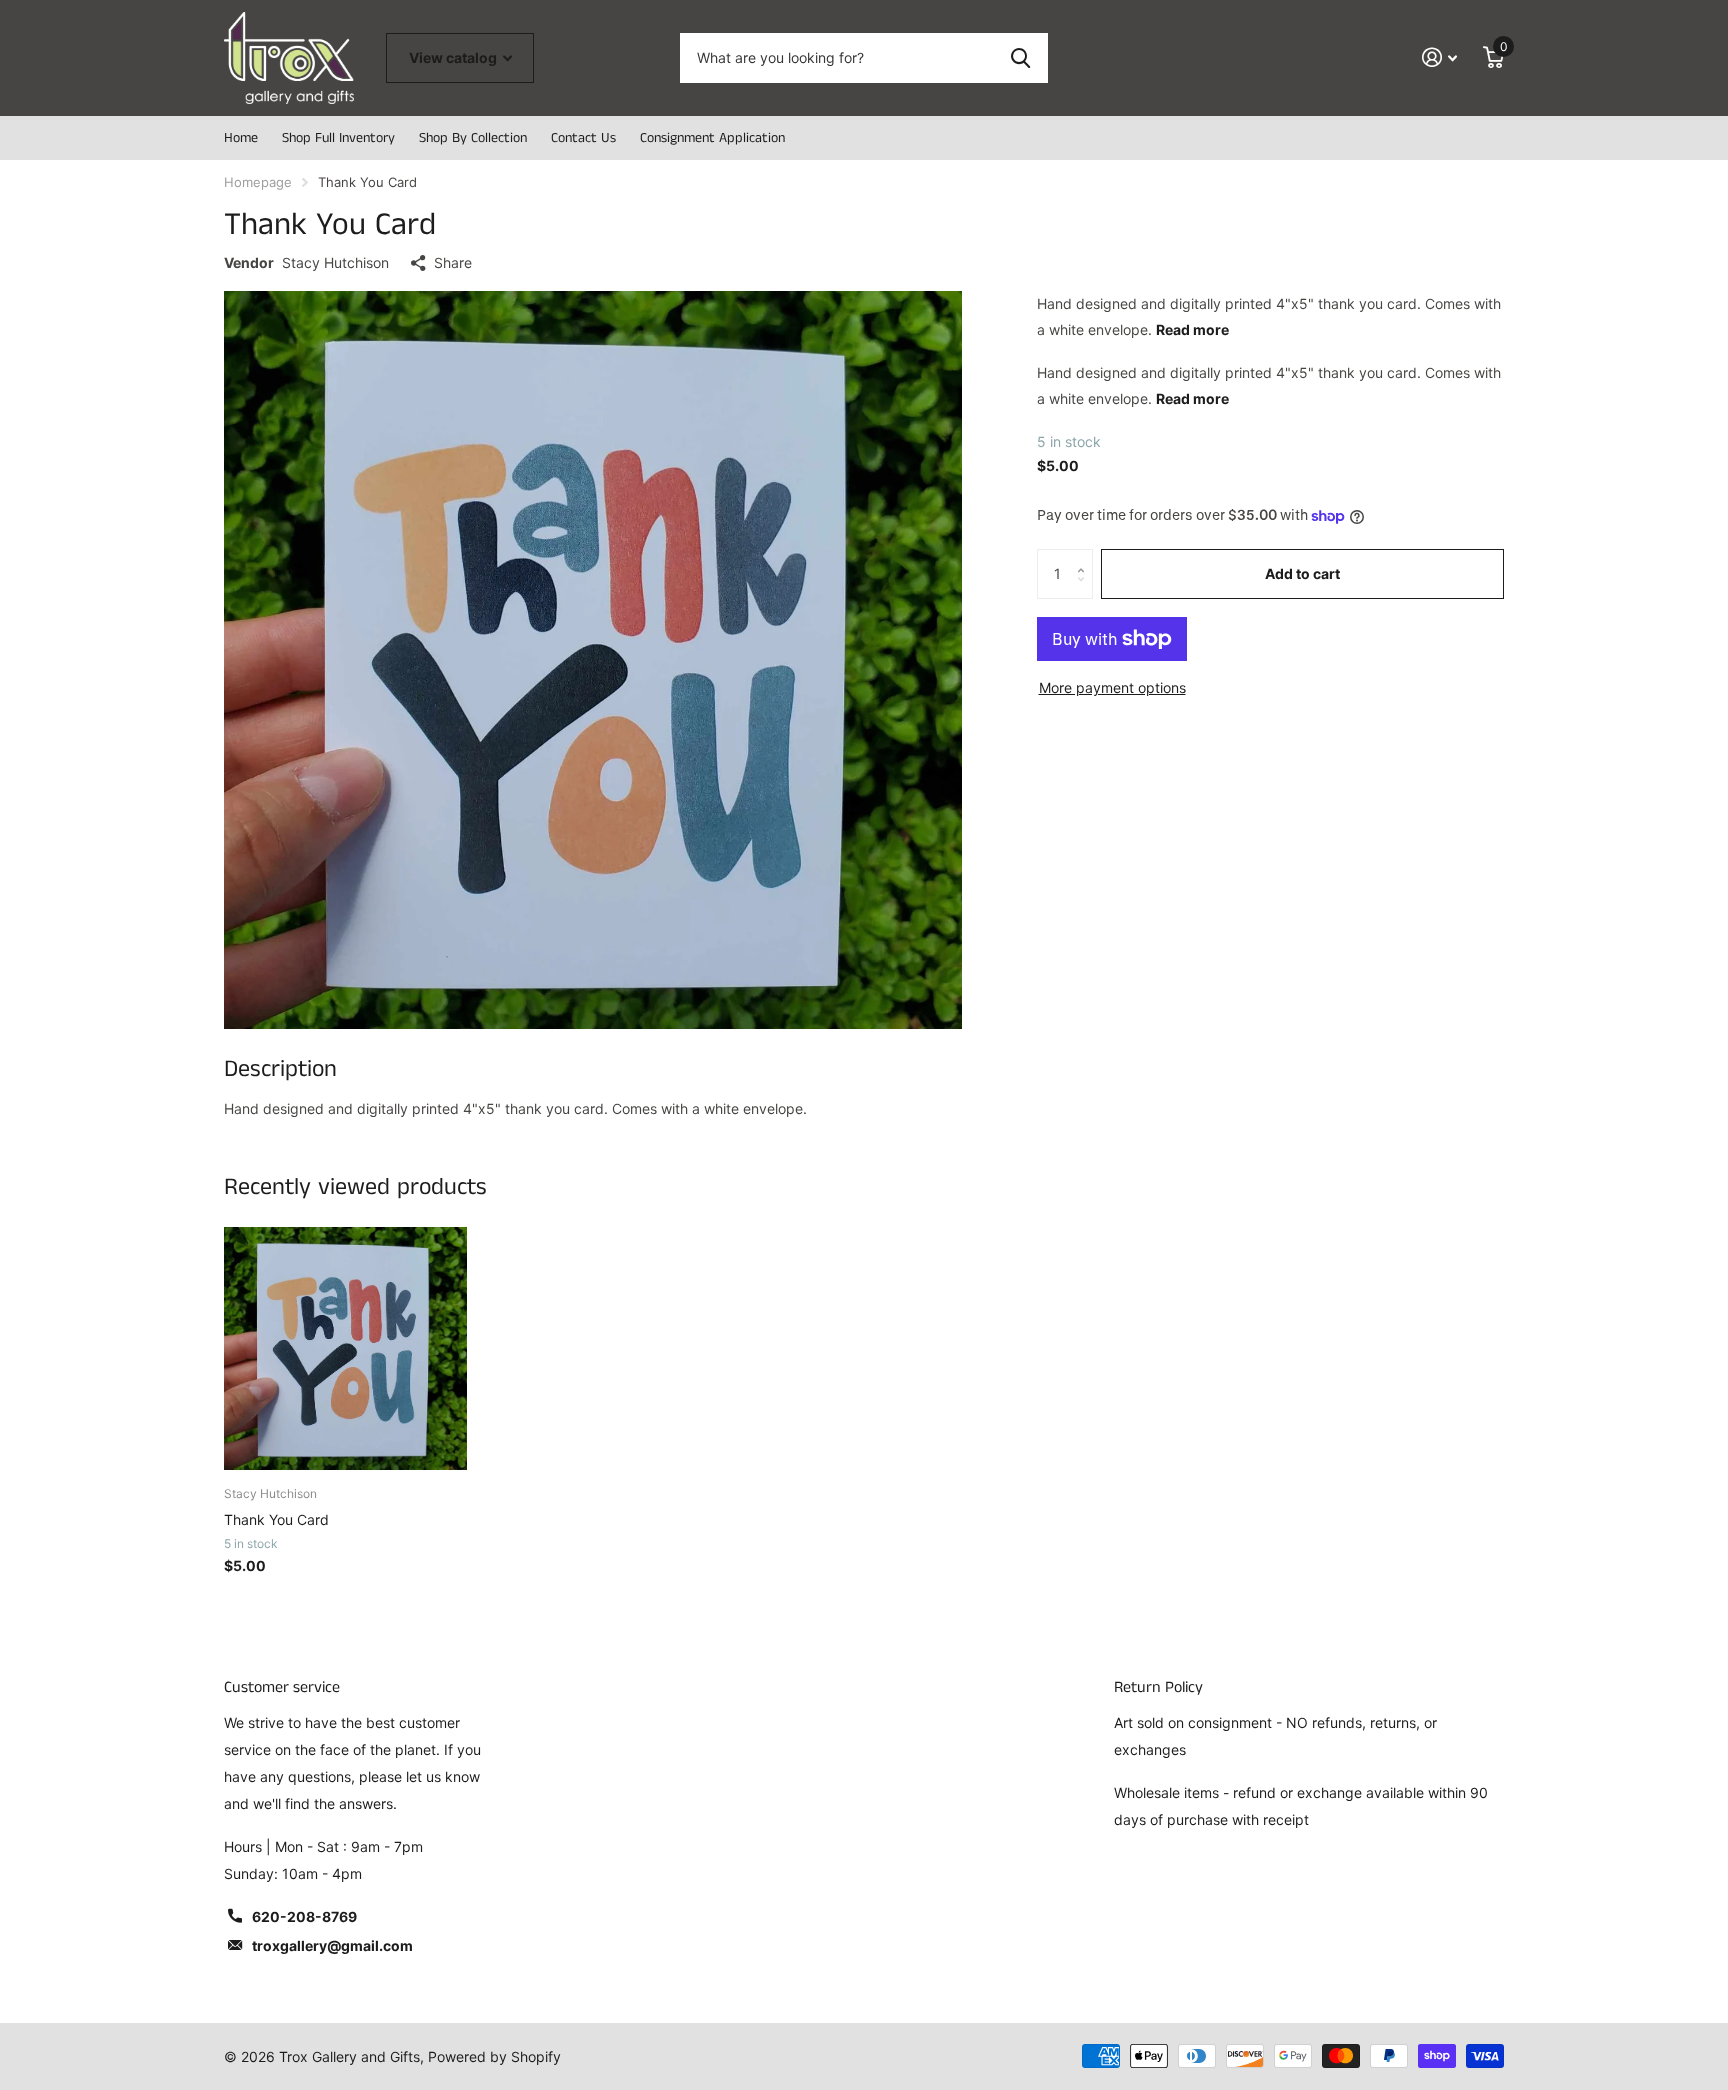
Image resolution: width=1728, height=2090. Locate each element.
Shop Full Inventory (338, 138)
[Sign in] (1439, 57)
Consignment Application (712, 138)
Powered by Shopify (494, 2056)
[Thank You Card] (345, 1348)
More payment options (1112, 687)
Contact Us (583, 138)
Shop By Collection (473, 138)
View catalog (454, 57)
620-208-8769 (304, 1916)
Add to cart (1302, 573)
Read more (1192, 329)
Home (241, 138)
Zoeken (1020, 58)
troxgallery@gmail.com (332, 1945)
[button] (1085, 556)
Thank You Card (276, 1519)
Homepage (258, 182)
